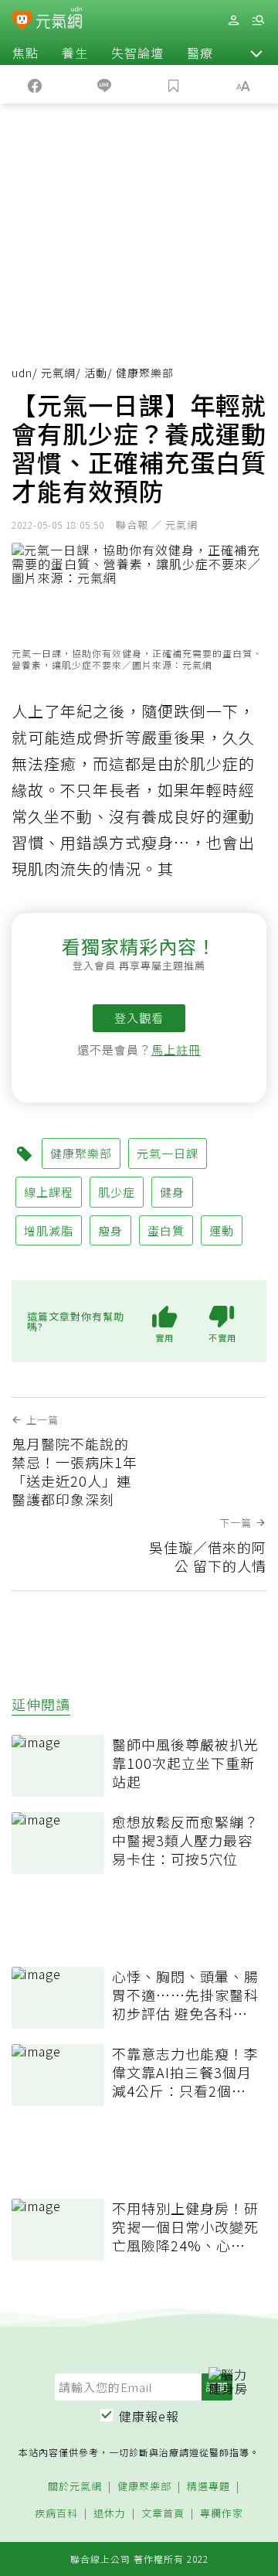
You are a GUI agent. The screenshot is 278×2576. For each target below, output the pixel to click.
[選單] (258, 20)
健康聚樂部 (81, 1153)
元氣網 (58, 373)
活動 (96, 373)
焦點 (25, 53)
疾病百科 (56, 2514)
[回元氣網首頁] (59, 20)
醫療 (200, 53)
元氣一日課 (168, 1153)
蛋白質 (166, 1230)
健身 (172, 1192)
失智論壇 (137, 53)
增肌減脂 (49, 1230)
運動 (222, 1230)
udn (22, 373)
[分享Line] (104, 84)
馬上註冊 (176, 1049)
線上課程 (49, 1192)
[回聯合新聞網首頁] (22, 22)
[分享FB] (35, 84)
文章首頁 (163, 2514)
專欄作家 (222, 2514)
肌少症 (117, 1192)
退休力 (110, 2514)
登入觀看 (139, 1018)
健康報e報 (149, 2416)
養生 (75, 53)
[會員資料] (233, 20)
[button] (256, 53)
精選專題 (208, 2487)
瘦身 (110, 1230)
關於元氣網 (75, 2487)
